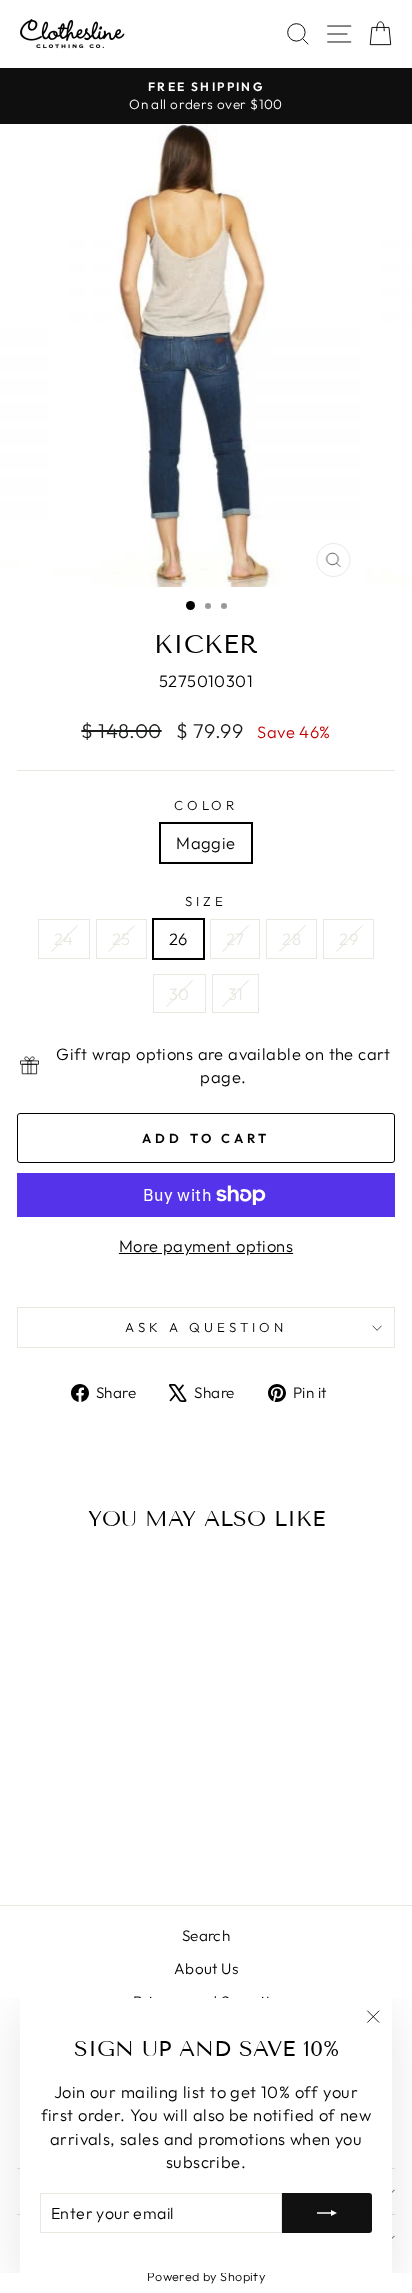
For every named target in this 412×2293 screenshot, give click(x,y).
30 (179, 993)
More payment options (206, 1245)
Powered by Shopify (206, 2276)
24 (64, 938)
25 (121, 938)
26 (178, 938)
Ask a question (206, 1327)
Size (206, 901)
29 (348, 938)
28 (291, 938)
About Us (206, 1968)
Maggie (205, 842)
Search (206, 1935)
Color (206, 805)
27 (235, 938)
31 (236, 993)
